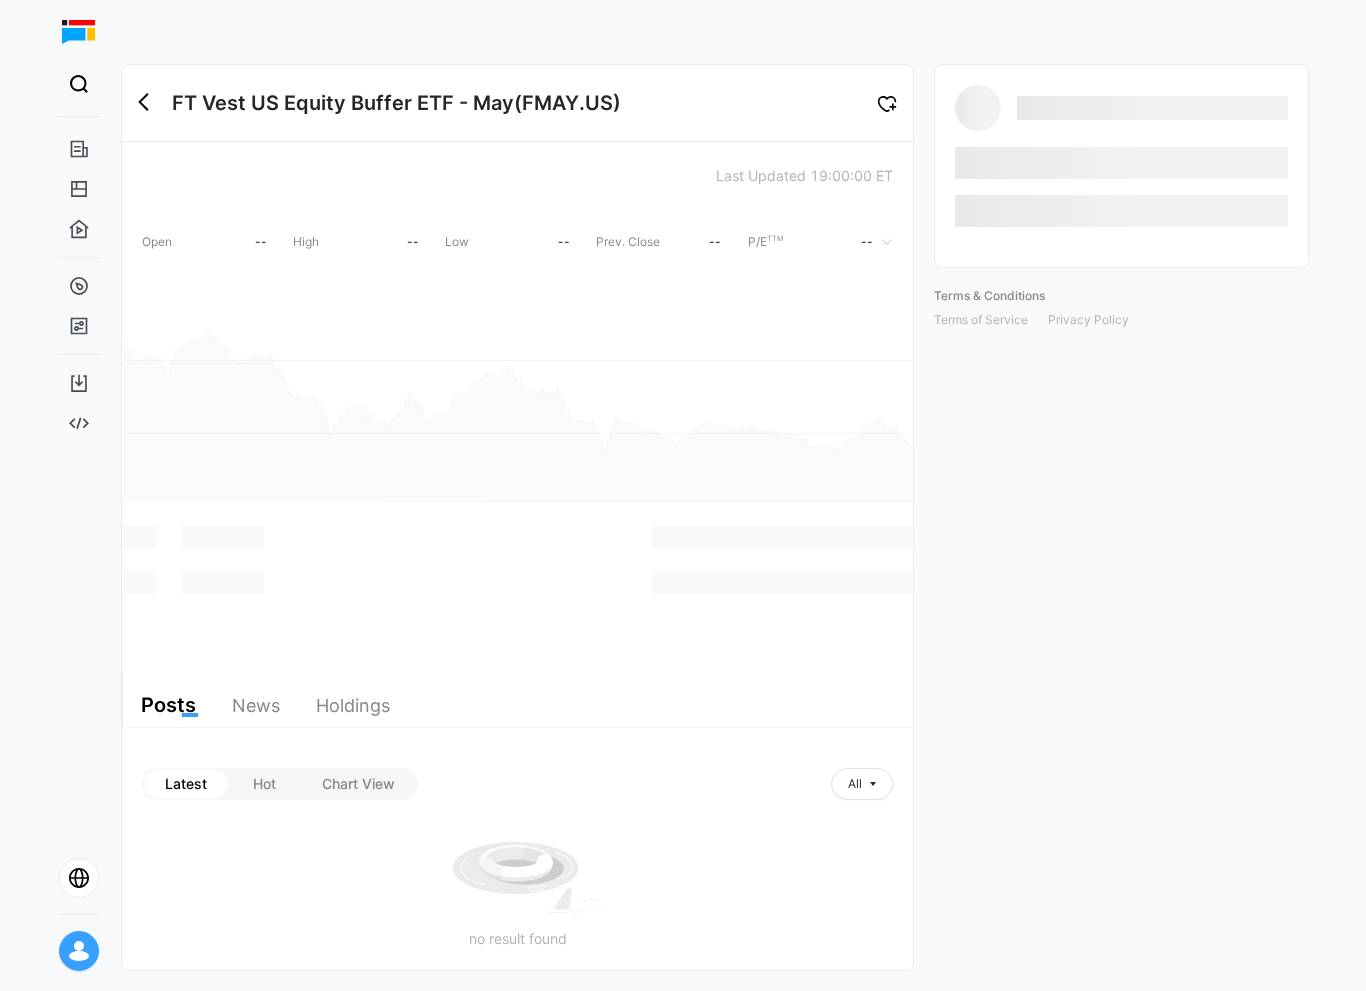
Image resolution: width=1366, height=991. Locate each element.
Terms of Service (981, 319)
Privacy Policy (1088, 319)
